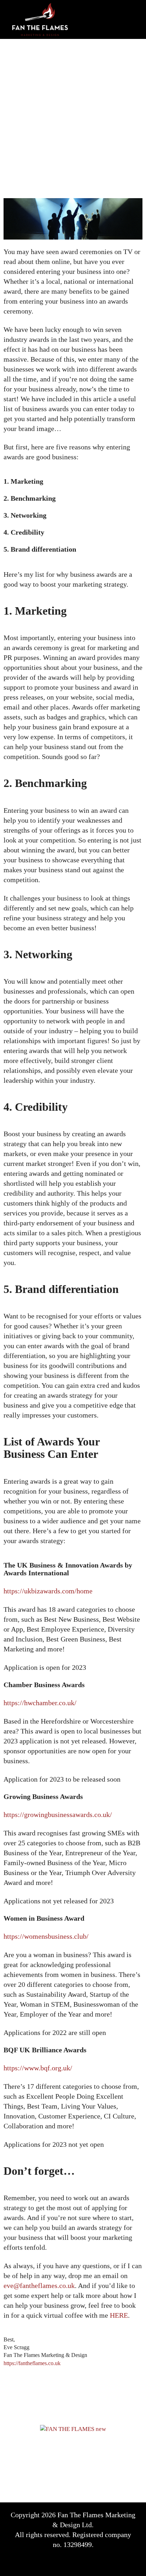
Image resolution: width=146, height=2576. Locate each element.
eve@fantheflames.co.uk (84, 2475)
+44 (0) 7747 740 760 (84, 2456)
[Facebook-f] (44, 2562)
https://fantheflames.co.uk (32, 2363)
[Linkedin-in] (83, 2562)
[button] (130, 19)
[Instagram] (102, 2562)
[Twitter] (63, 2562)
